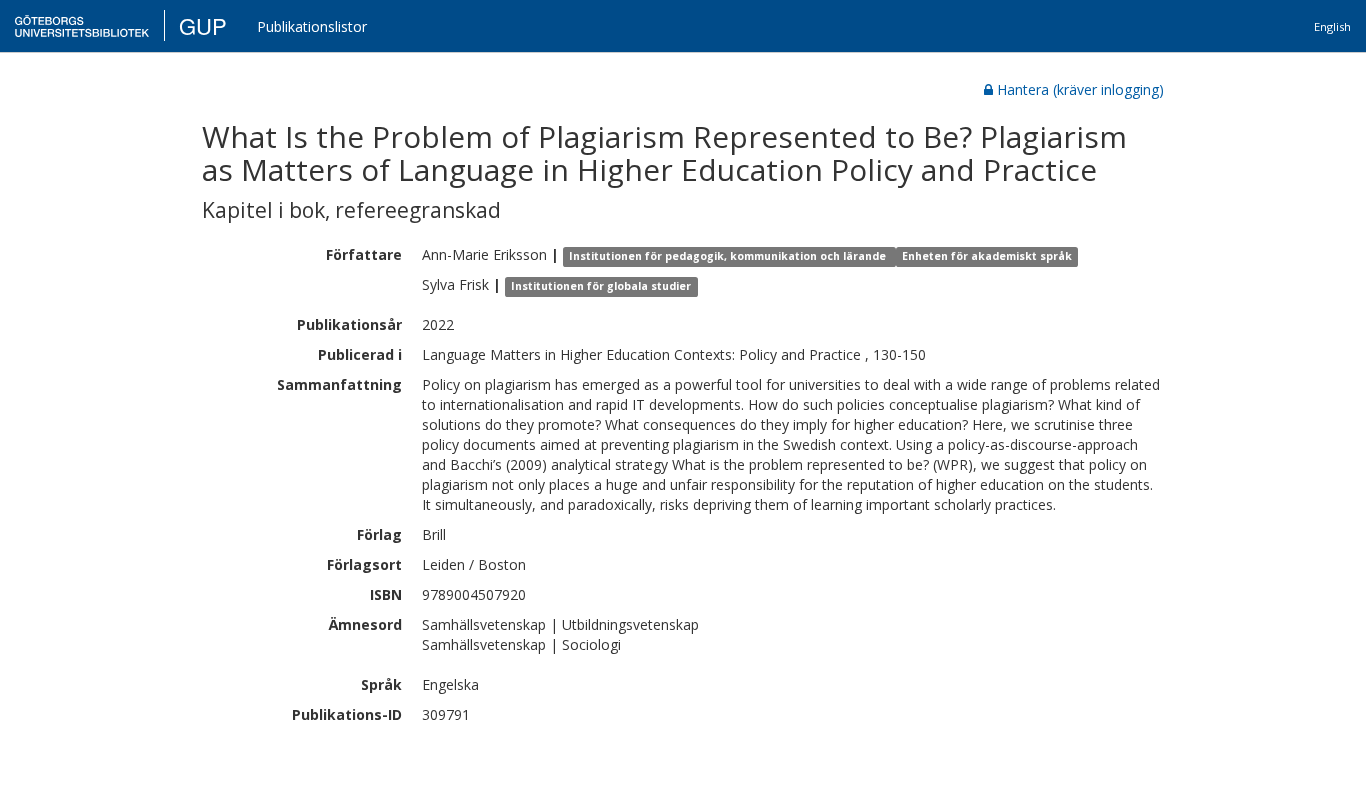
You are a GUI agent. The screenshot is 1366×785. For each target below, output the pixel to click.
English (1332, 26)
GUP (203, 25)
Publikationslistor (312, 26)
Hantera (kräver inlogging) (1080, 89)
